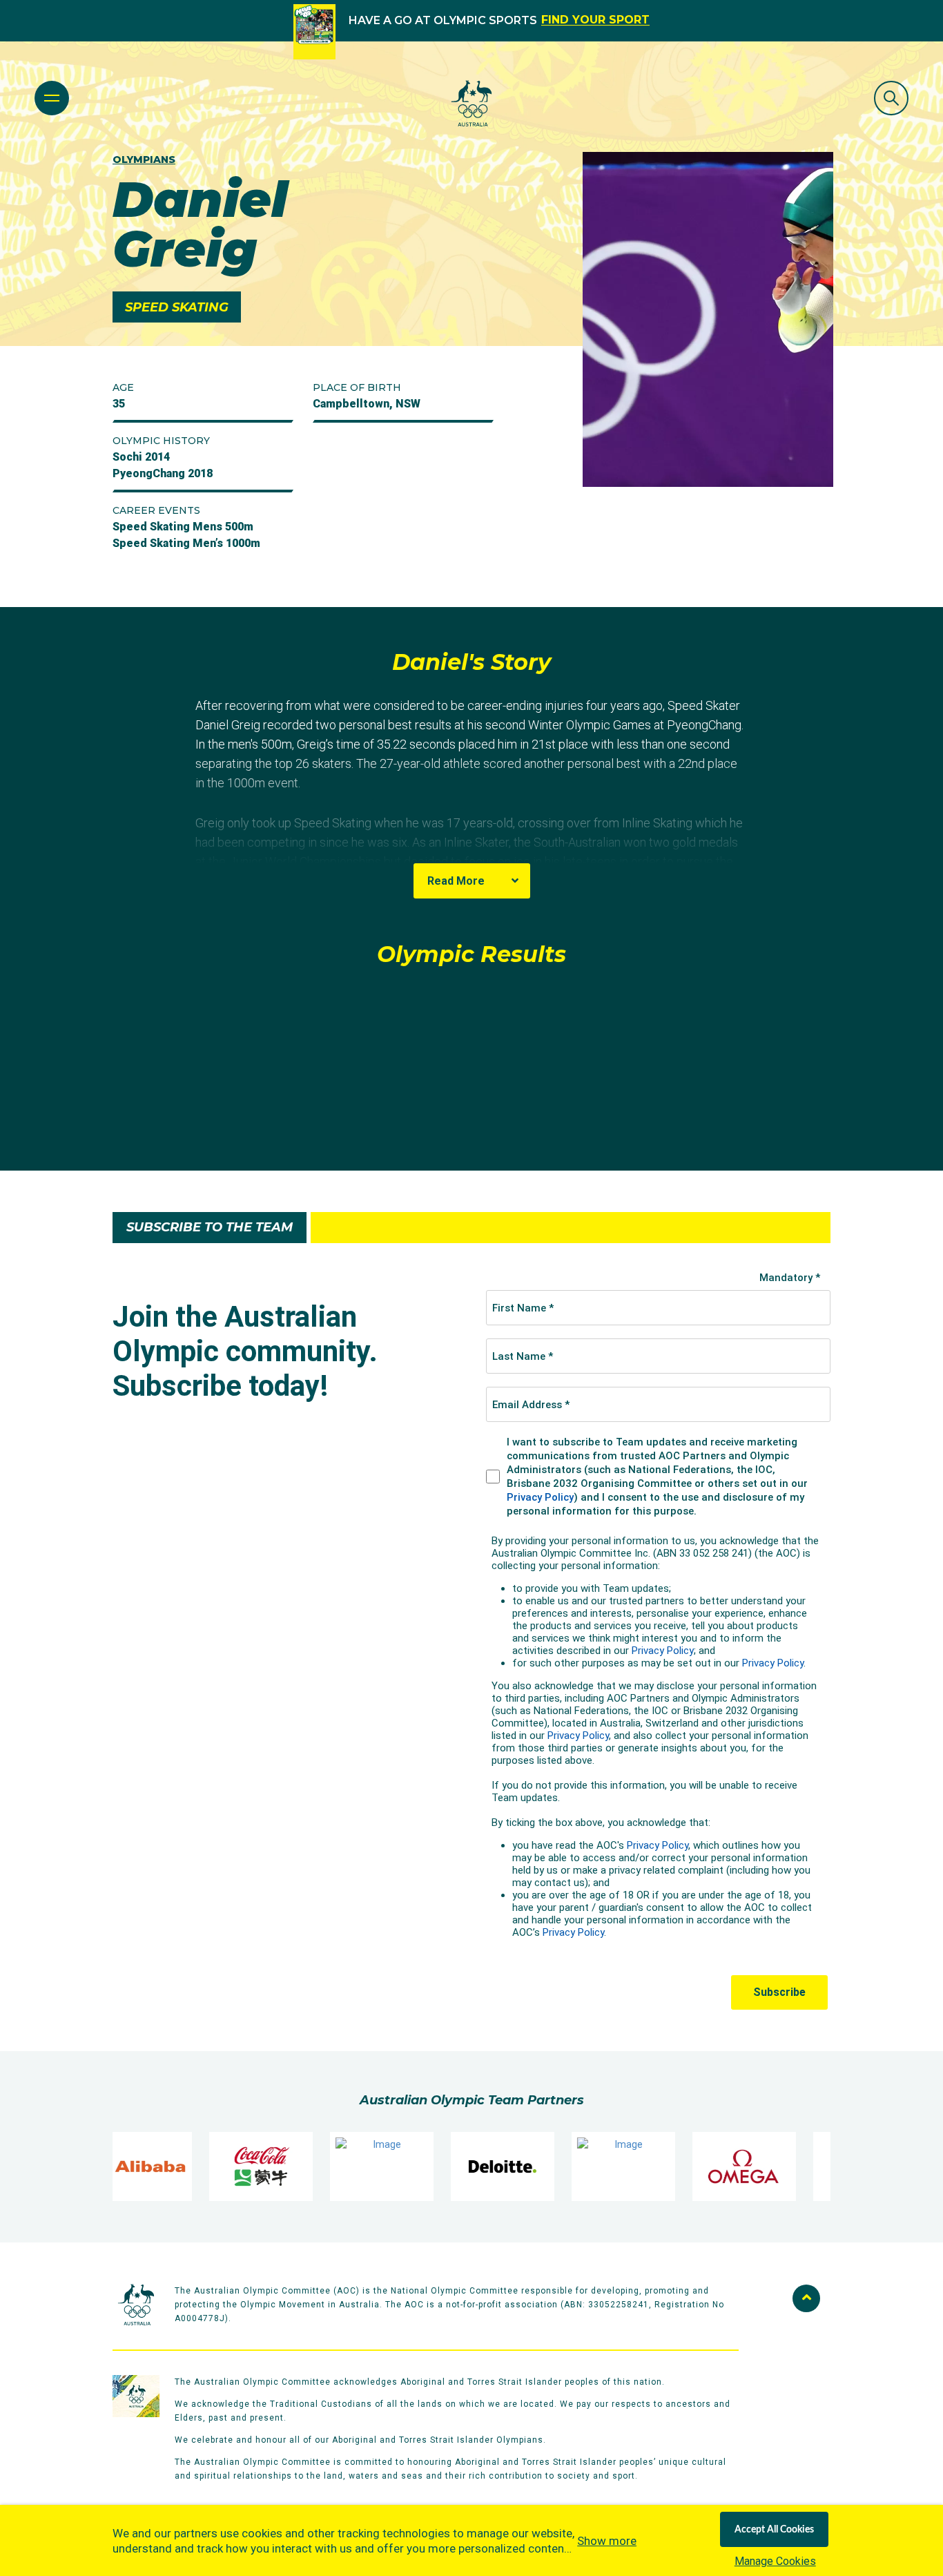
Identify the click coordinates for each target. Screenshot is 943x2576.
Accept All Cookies (774, 2530)
